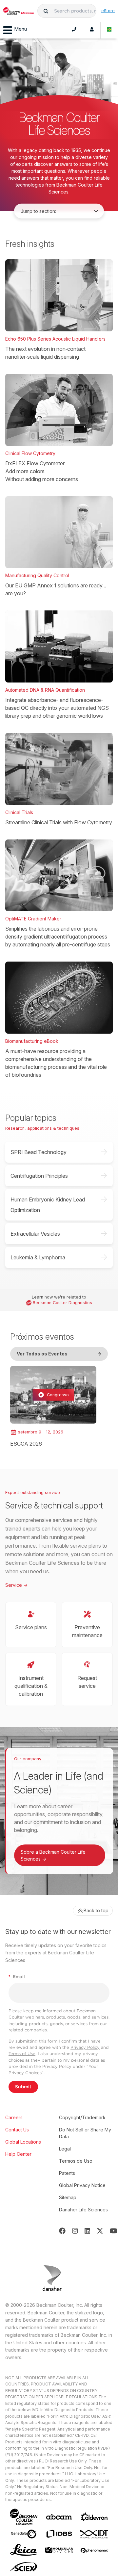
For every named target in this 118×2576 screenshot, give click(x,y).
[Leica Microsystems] (24, 2550)
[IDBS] (59, 2534)
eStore (108, 11)
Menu (20, 29)
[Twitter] (100, 2231)
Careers (14, 2117)
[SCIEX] (24, 2567)
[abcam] (59, 2517)
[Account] (92, 30)
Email (17, 1977)
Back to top (96, 1910)
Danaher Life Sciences (83, 2210)
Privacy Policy (85, 2047)
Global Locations (23, 2142)
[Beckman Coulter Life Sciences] (19, 11)
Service (16, 1585)
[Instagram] (75, 2231)
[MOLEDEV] (59, 2550)
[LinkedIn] (88, 2231)
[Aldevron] (94, 2517)
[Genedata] (24, 2534)
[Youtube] (114, 2231)
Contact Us (17, 2130)
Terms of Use (22, 2054)
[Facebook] (62, 2231)
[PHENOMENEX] (94, 2550)
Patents (67, 2173)
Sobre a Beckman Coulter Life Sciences (53, 1855)
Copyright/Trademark (82, 2117)
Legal (65, 2149)
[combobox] (67, 11)
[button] (46, 11)
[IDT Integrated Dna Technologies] (94, 2534)
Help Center (18, 2154)
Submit (23, 2087)
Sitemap (68, 2197)
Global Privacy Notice (82, 2185)
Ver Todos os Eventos (59, 1354)
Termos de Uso (76, 2161)
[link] (53, 1407)
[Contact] (74, 30)
